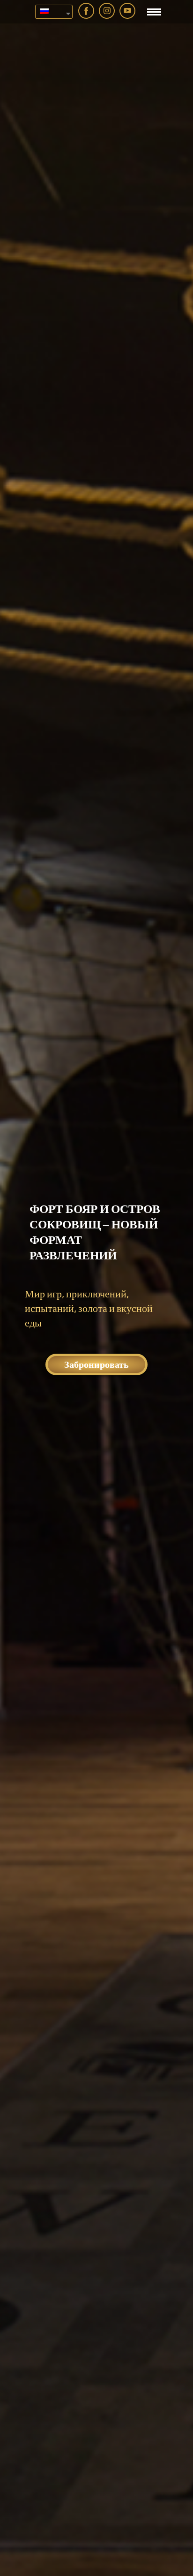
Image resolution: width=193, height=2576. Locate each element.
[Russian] (50, 12)
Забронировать (96, 1364)
